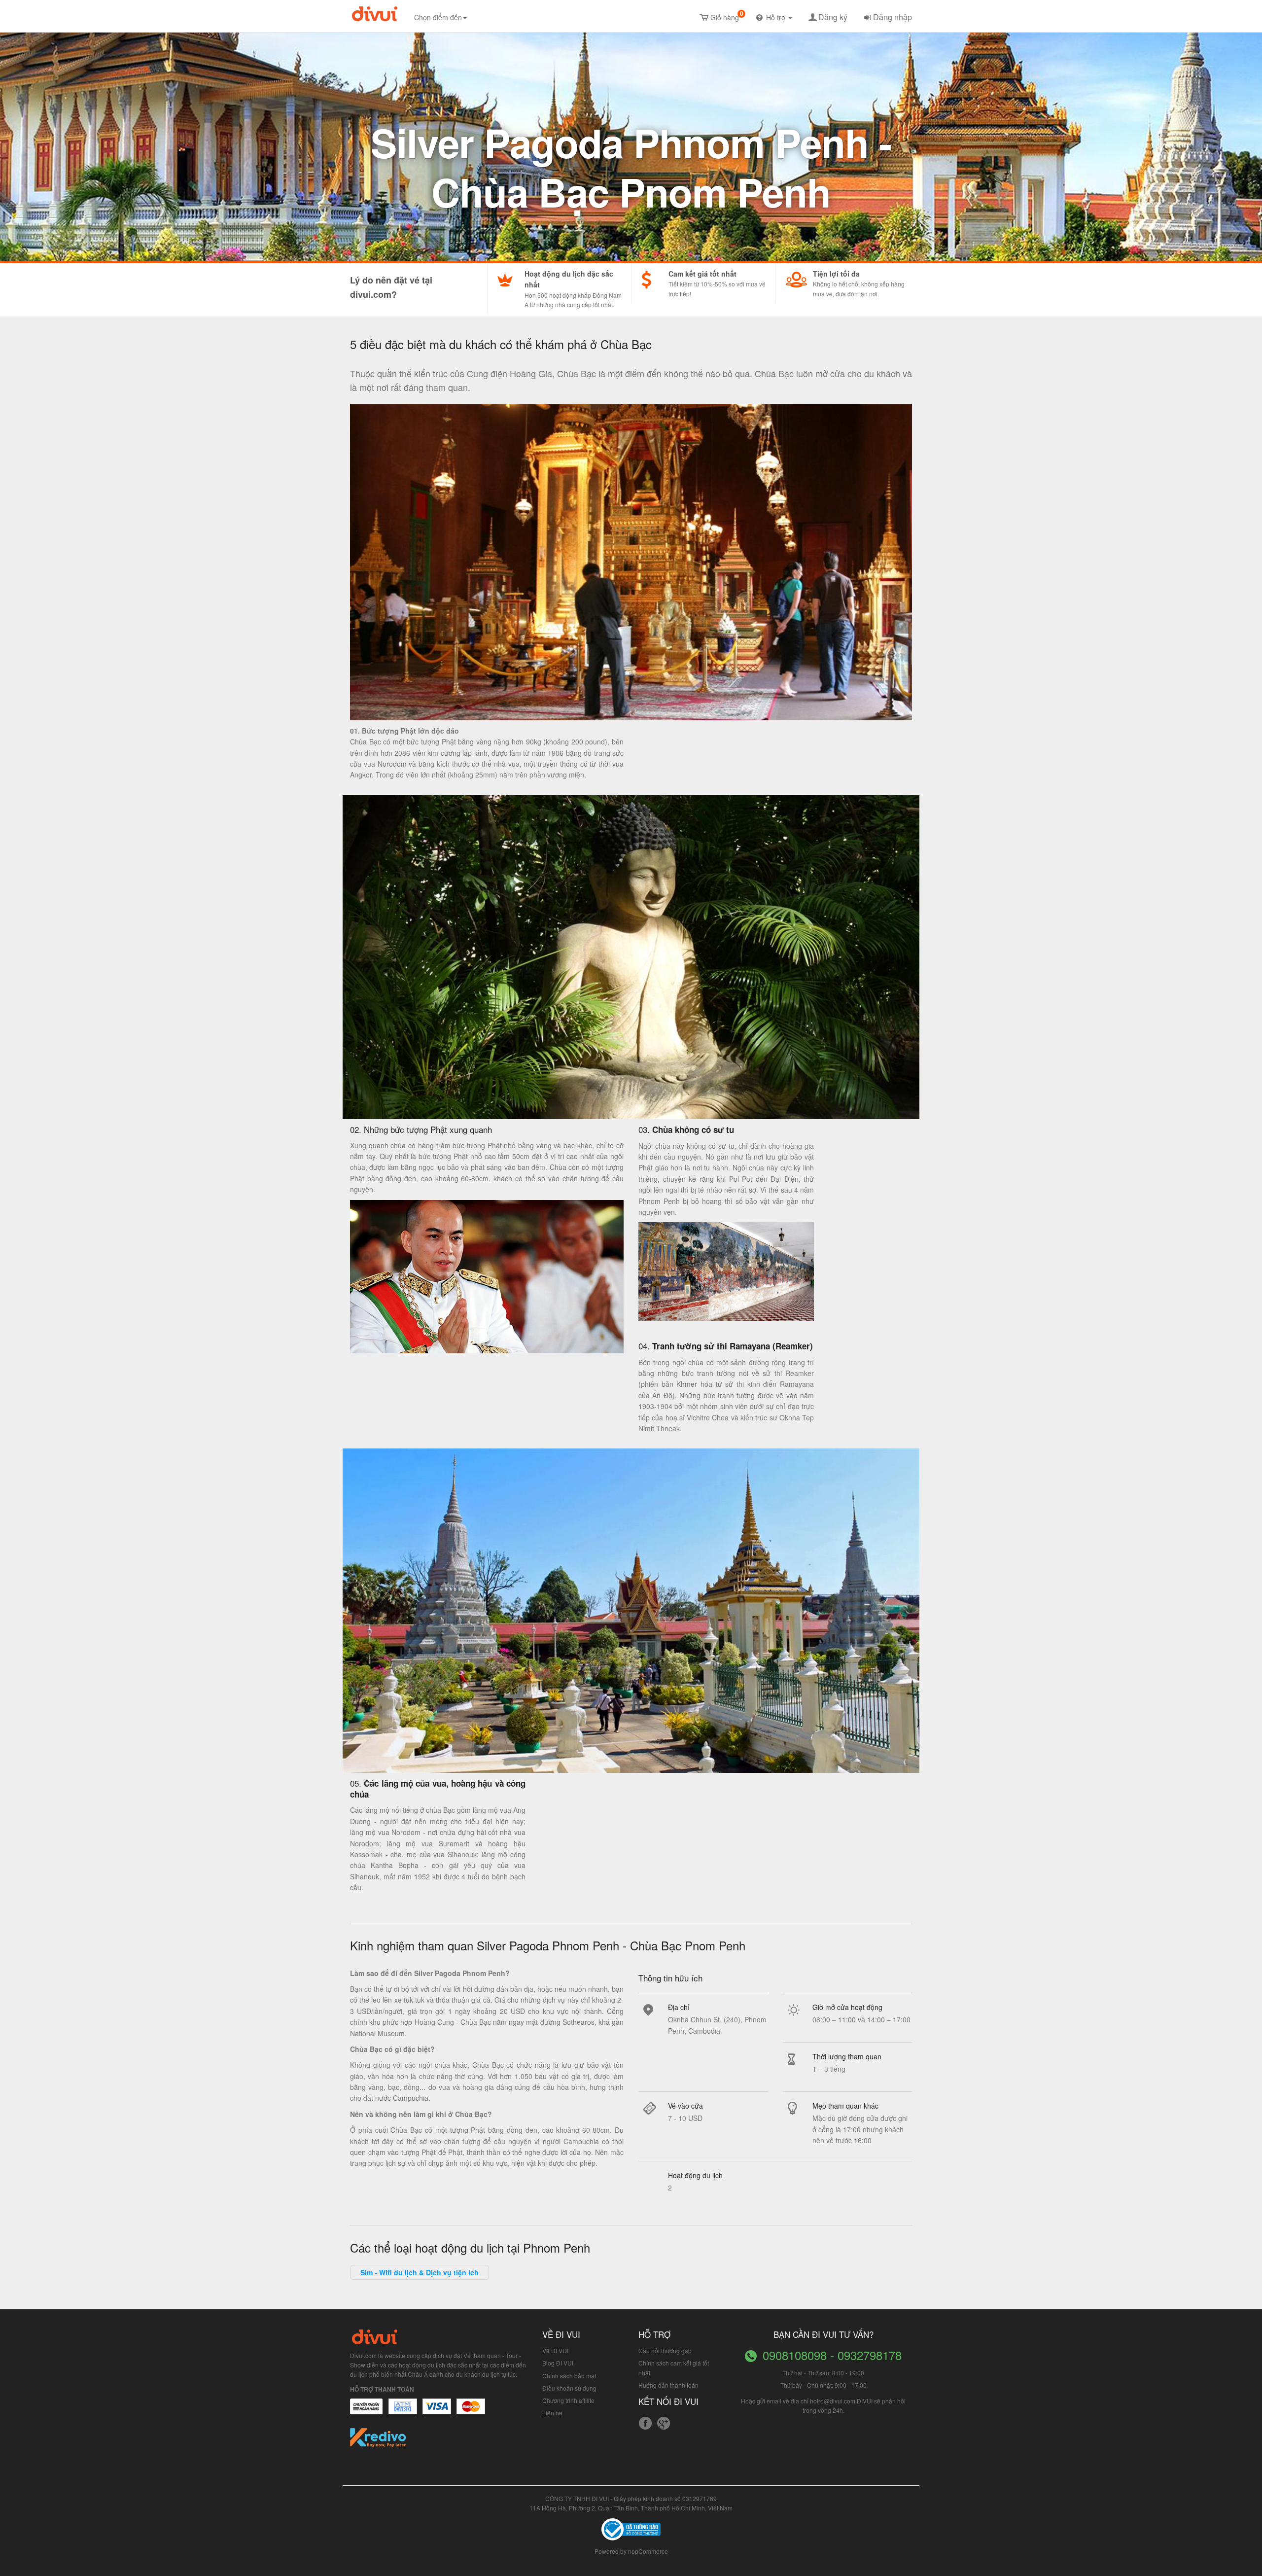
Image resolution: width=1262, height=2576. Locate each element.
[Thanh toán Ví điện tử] (471, 2411)
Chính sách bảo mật (569, 2376)
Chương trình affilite (568, 2400)
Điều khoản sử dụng (569, 2388)
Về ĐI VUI (555, 2350)
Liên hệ (552, 2413)
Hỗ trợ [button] (777, 17)
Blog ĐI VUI (558, 2363)
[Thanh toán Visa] (366, 2411)
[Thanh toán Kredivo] (378, 2441)
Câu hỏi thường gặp (665, 2350)
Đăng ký (833, 17)
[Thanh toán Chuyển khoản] (437, 2411)
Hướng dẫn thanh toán (668, 2385)
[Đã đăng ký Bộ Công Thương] (631, 2528)
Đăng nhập (893, 17)
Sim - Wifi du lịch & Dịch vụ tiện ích (420, 2272)
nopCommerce (648, 2551)
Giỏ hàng (727, 16)
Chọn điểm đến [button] (438, 17)
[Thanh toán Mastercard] (402, 2411)
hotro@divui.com (833, 2401)
